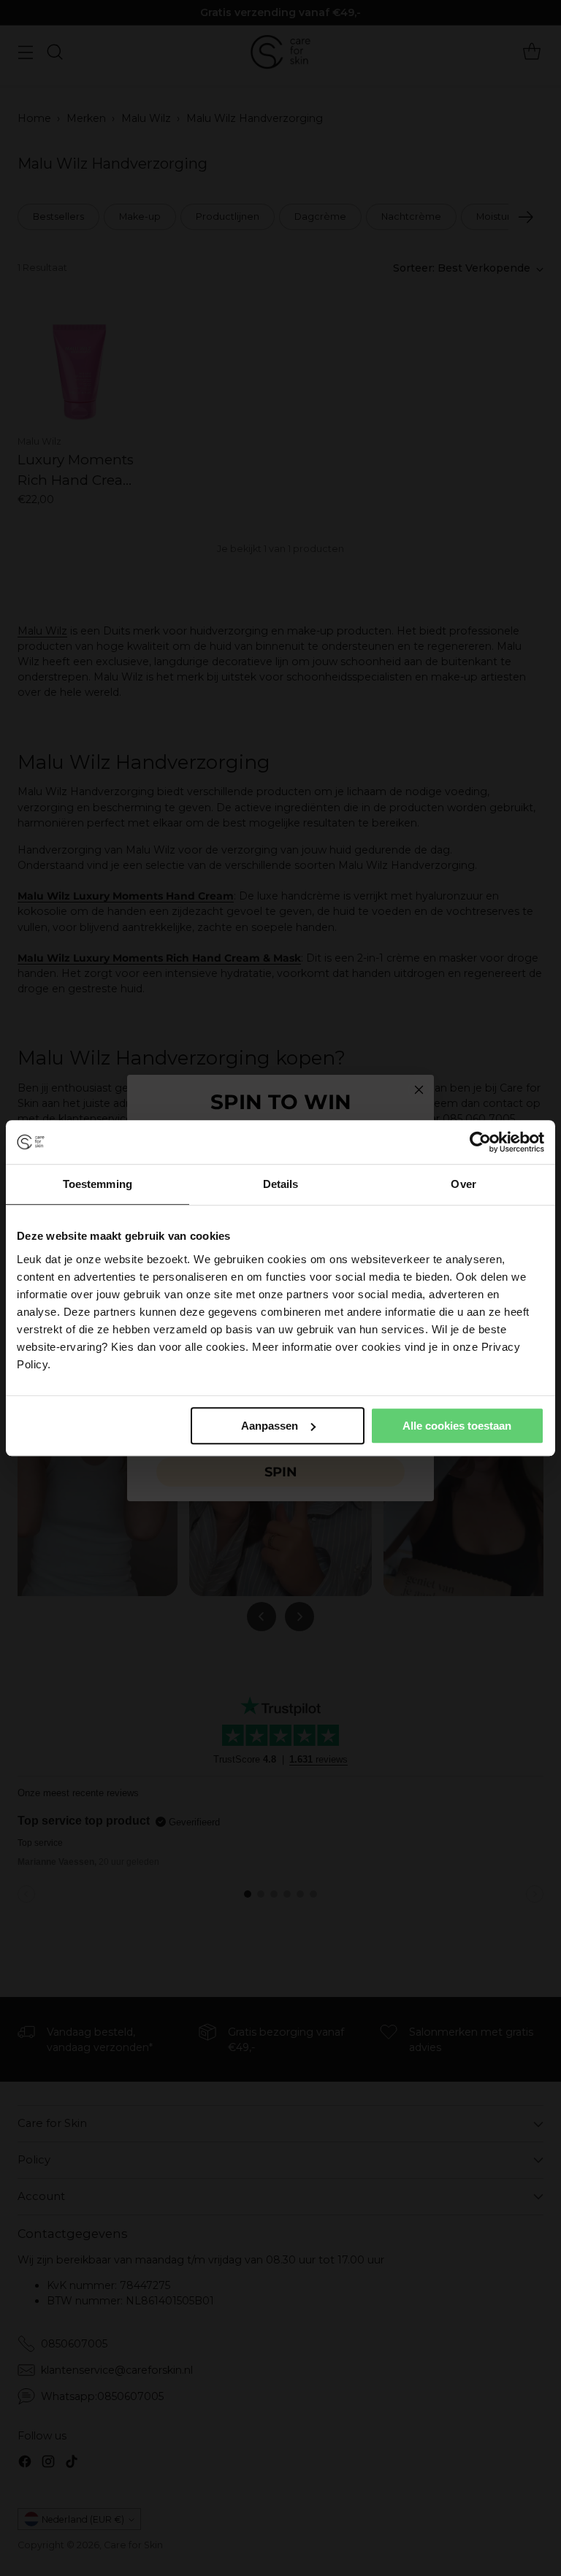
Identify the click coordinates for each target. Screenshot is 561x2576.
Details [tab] (281, 1184)
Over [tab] (463, 1184)
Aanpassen (270, 1426)
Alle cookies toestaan (457, 1426)
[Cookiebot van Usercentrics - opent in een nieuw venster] (480, 1142)
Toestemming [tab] (98, 1184)
